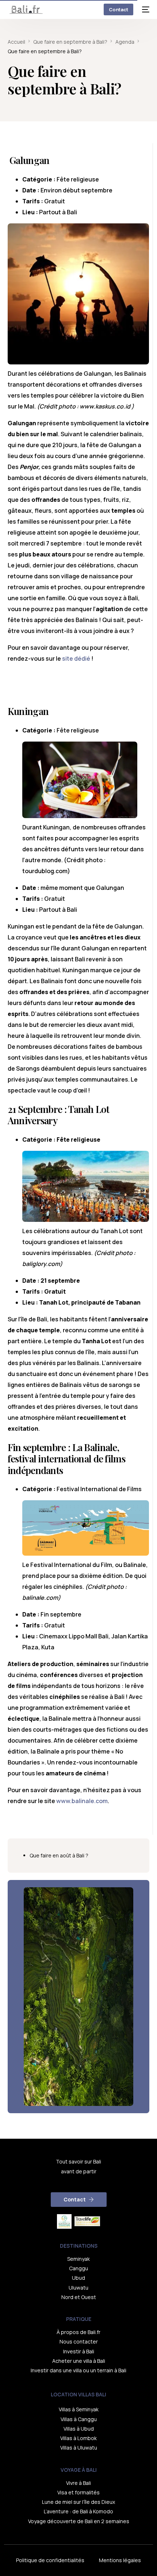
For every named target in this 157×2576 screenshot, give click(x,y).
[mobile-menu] (145, 9)
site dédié (76, 658)
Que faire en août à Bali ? (59, 1855)
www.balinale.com (82, 1801)
